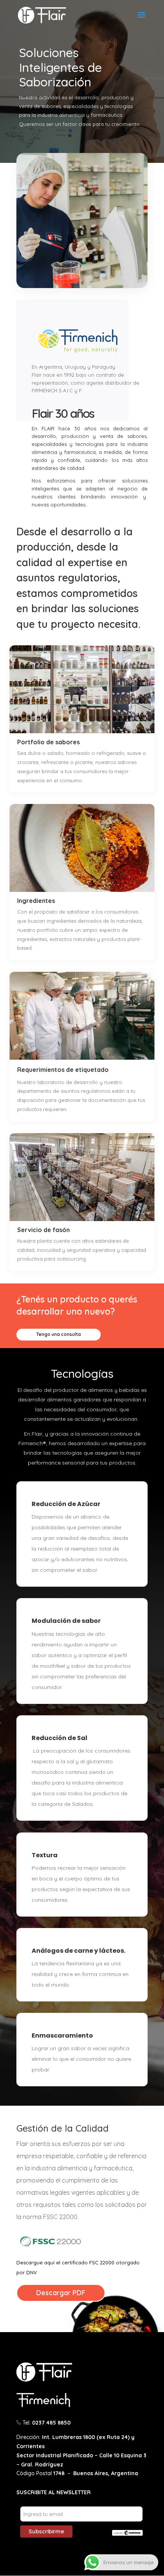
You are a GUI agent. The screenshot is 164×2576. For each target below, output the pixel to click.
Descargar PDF (61, 2293)
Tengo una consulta (59, 1334)
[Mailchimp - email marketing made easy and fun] (127, 2534)
